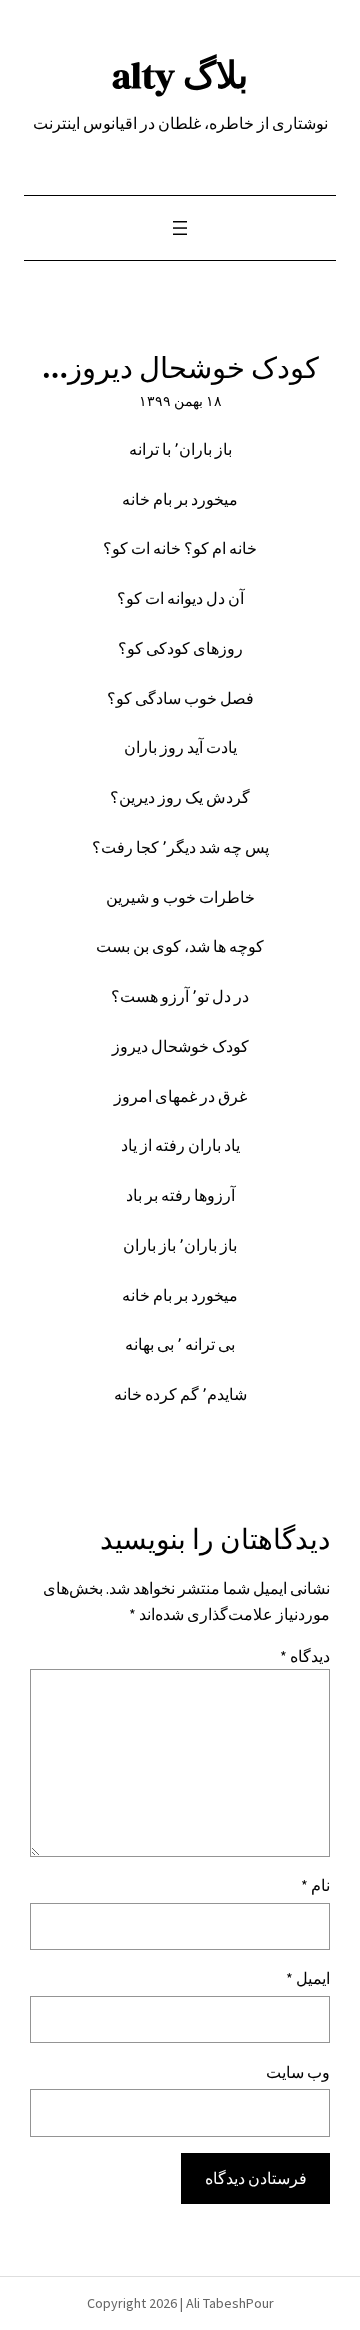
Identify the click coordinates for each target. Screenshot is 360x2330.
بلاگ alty (180, 75)
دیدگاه (305, 1656)
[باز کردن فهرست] (180, 228)
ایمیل (308, 1978)
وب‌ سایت (298, 2072)
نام (315, 1885)
